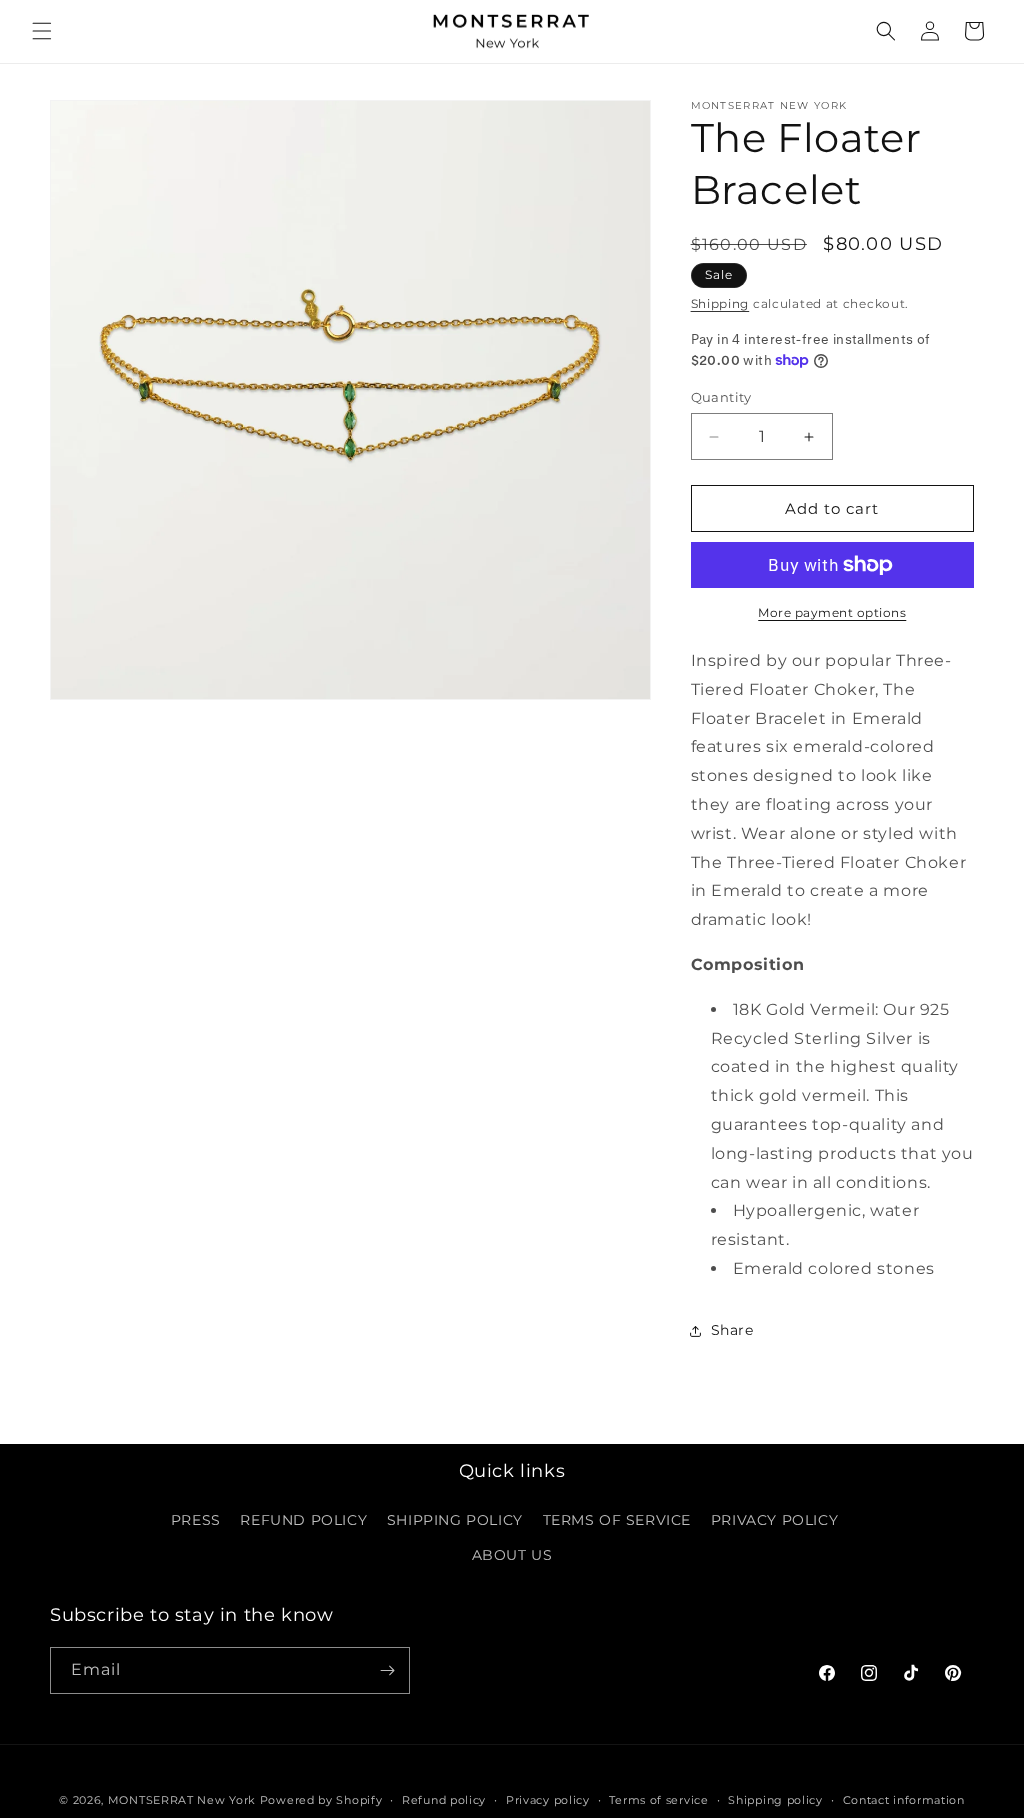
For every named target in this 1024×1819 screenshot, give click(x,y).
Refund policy (444, 1800)
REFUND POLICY (303, 1520)
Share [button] (732, 1330)
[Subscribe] (387, 1670)
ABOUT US (512, 1555)
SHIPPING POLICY (455, 1520)
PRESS (196, 1520)
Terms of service (658, 1800)
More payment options (832, 612)
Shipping (720, 303)
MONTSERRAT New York (182, 1800)
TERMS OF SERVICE (617, 1520)
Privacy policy (548, 1800)
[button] (42, 31)
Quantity (721, 397)
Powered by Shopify (321, 1800)
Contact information (904, 1800)
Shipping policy (775, 1800)
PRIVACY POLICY (774, 1520)
